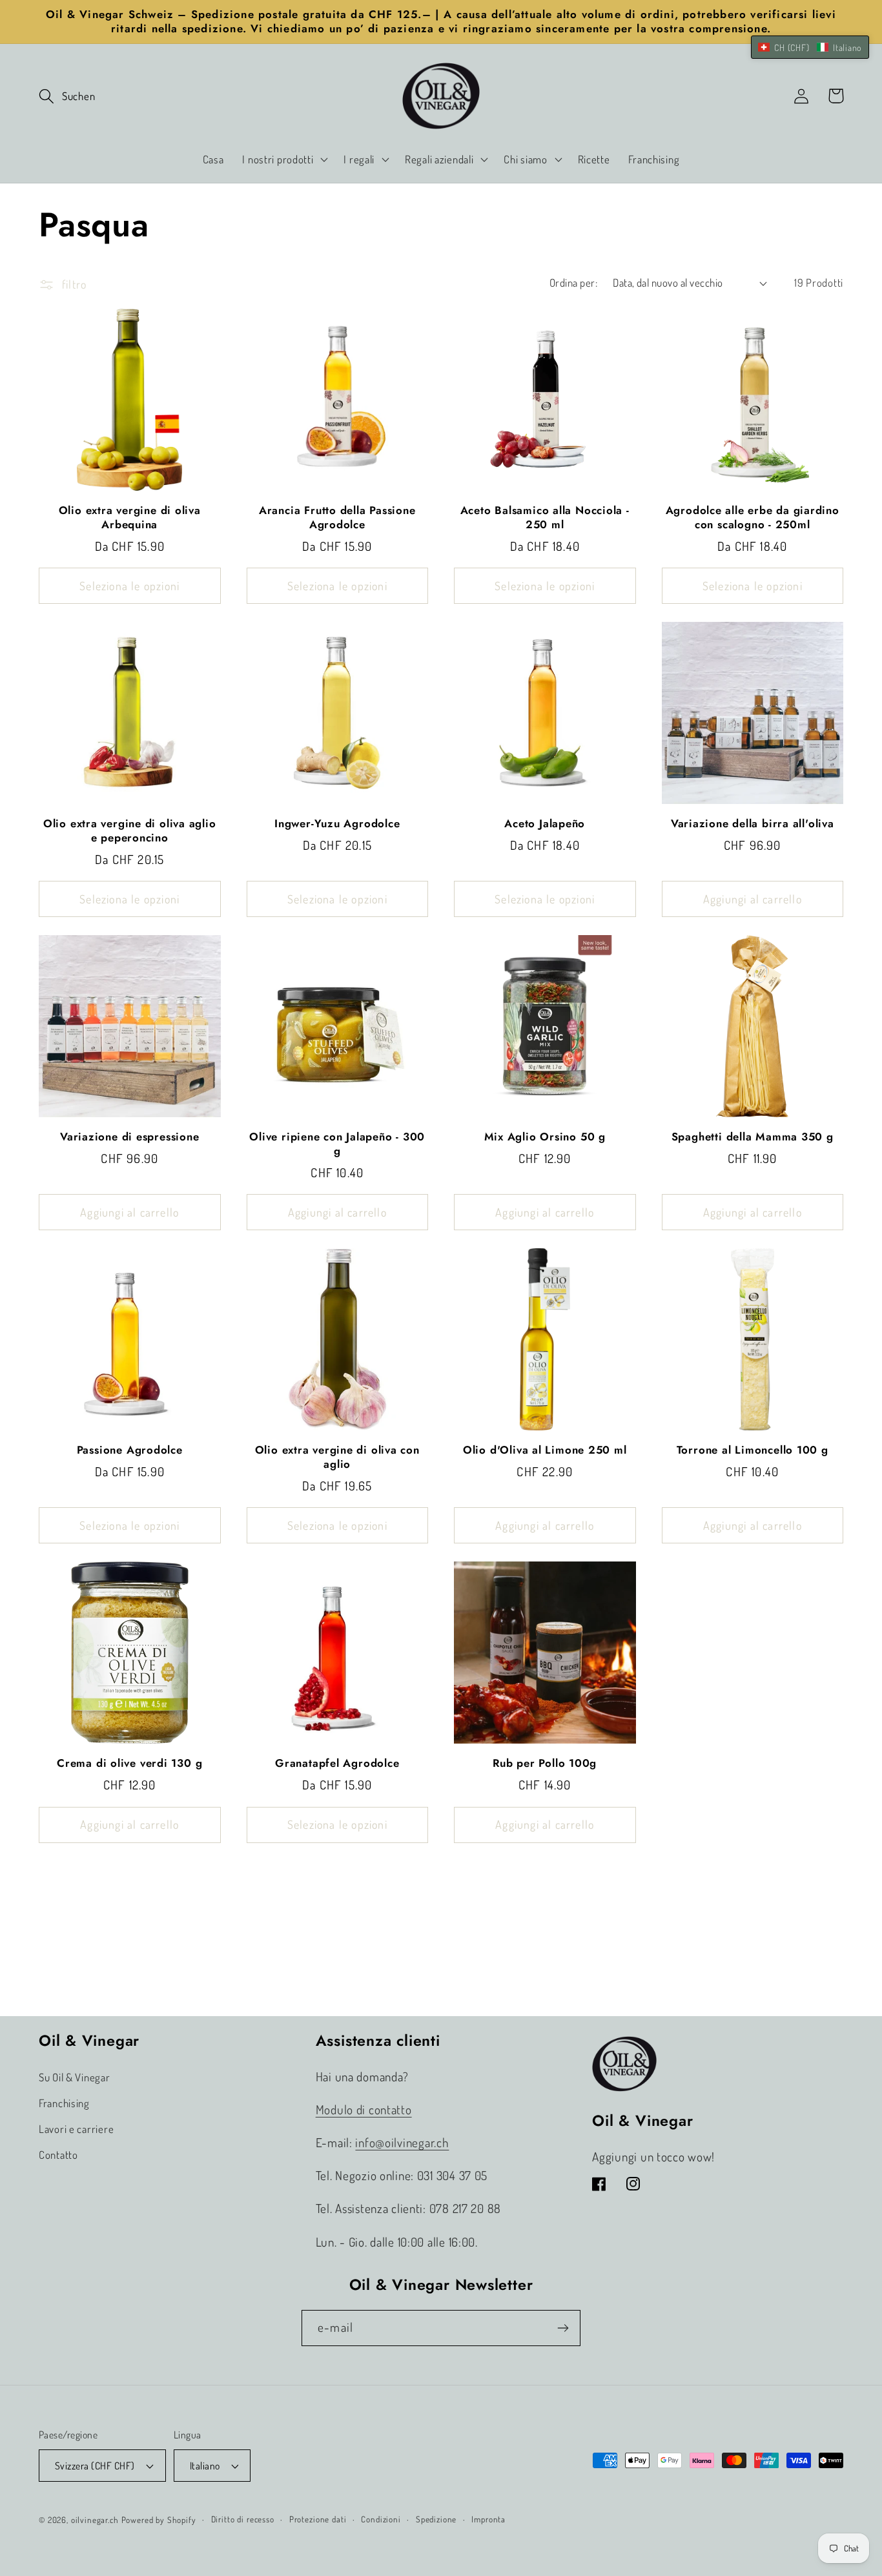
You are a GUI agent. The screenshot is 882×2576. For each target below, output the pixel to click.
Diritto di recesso (243, 2519)
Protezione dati (318, 2519)
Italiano (205, 2466)
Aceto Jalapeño (545, 824)
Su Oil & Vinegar (75, 2077)
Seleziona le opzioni (129, 586)
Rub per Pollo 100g (545, 1764)
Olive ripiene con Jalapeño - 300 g (337, 1144)
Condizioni (381, 2519)
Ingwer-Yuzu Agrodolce (337, 824)
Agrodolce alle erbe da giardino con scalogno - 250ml (753, 518)
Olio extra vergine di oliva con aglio (337, 1457)
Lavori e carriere (76, 2129)
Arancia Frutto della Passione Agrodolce (337, 518)
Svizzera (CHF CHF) (95, 2466)
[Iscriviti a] (563, 2328)
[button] (67, 96)
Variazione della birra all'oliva (753, 824)
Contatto (58, 2155)
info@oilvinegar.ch (402, 2142)
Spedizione (436, 2519)
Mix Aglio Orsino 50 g (545, 1137)
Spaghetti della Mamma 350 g (753, 1137)
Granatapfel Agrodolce (337, 1764)
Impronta (488, 2519)
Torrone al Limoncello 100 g (753, 1450)
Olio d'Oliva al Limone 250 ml (545, 1450)
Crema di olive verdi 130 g (129, 1764)
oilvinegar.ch (95, 2519)
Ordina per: (573, 283)
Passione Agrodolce (130, 1450)
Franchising (64, 2103)
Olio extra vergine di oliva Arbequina (130, 518)
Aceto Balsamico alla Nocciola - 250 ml (545, 518)
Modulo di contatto (364, 2109)
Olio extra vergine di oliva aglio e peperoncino (130, 831)
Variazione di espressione (130, 1137)
